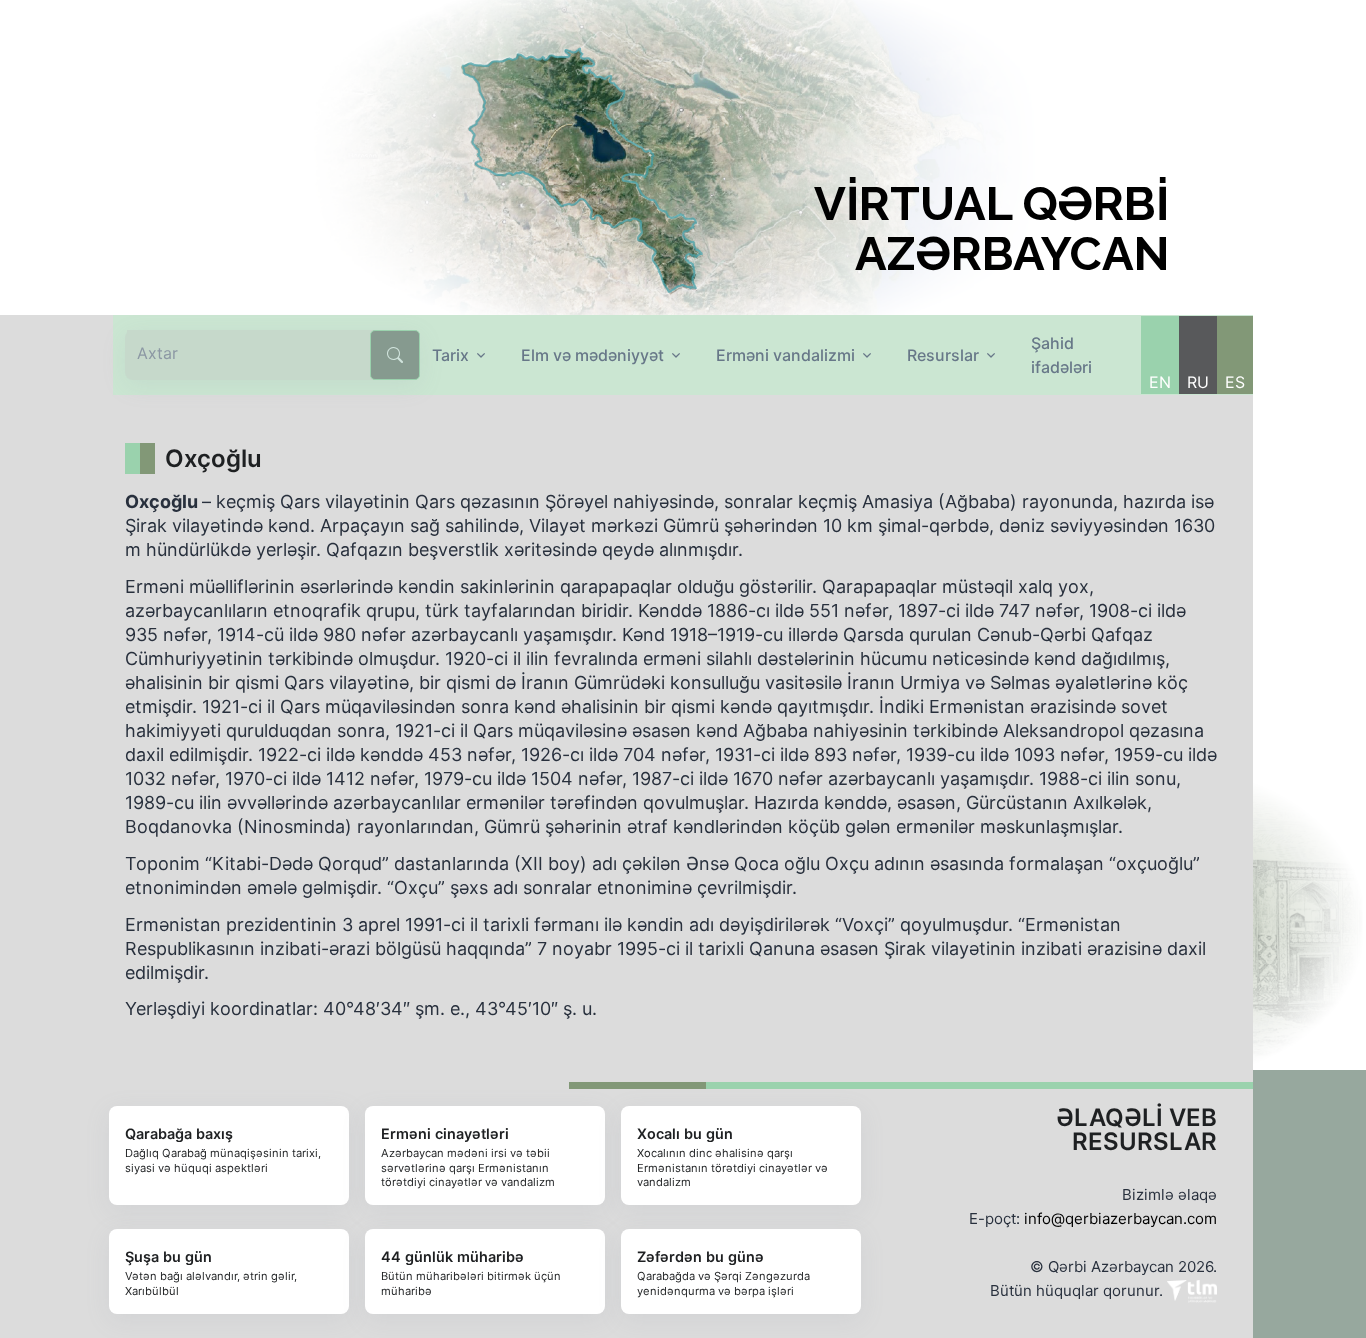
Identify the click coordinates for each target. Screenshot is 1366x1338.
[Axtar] (395, 355)
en (1160, 382)
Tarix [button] (450, 355)
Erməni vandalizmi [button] (785, 355)
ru (1198, 382)
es (1235, 382)
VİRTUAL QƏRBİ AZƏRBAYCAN (991, 229)
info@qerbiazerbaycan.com (1120, 1218)
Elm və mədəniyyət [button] (592, 355)
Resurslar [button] (943, 355)
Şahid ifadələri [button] (1061, 355)
